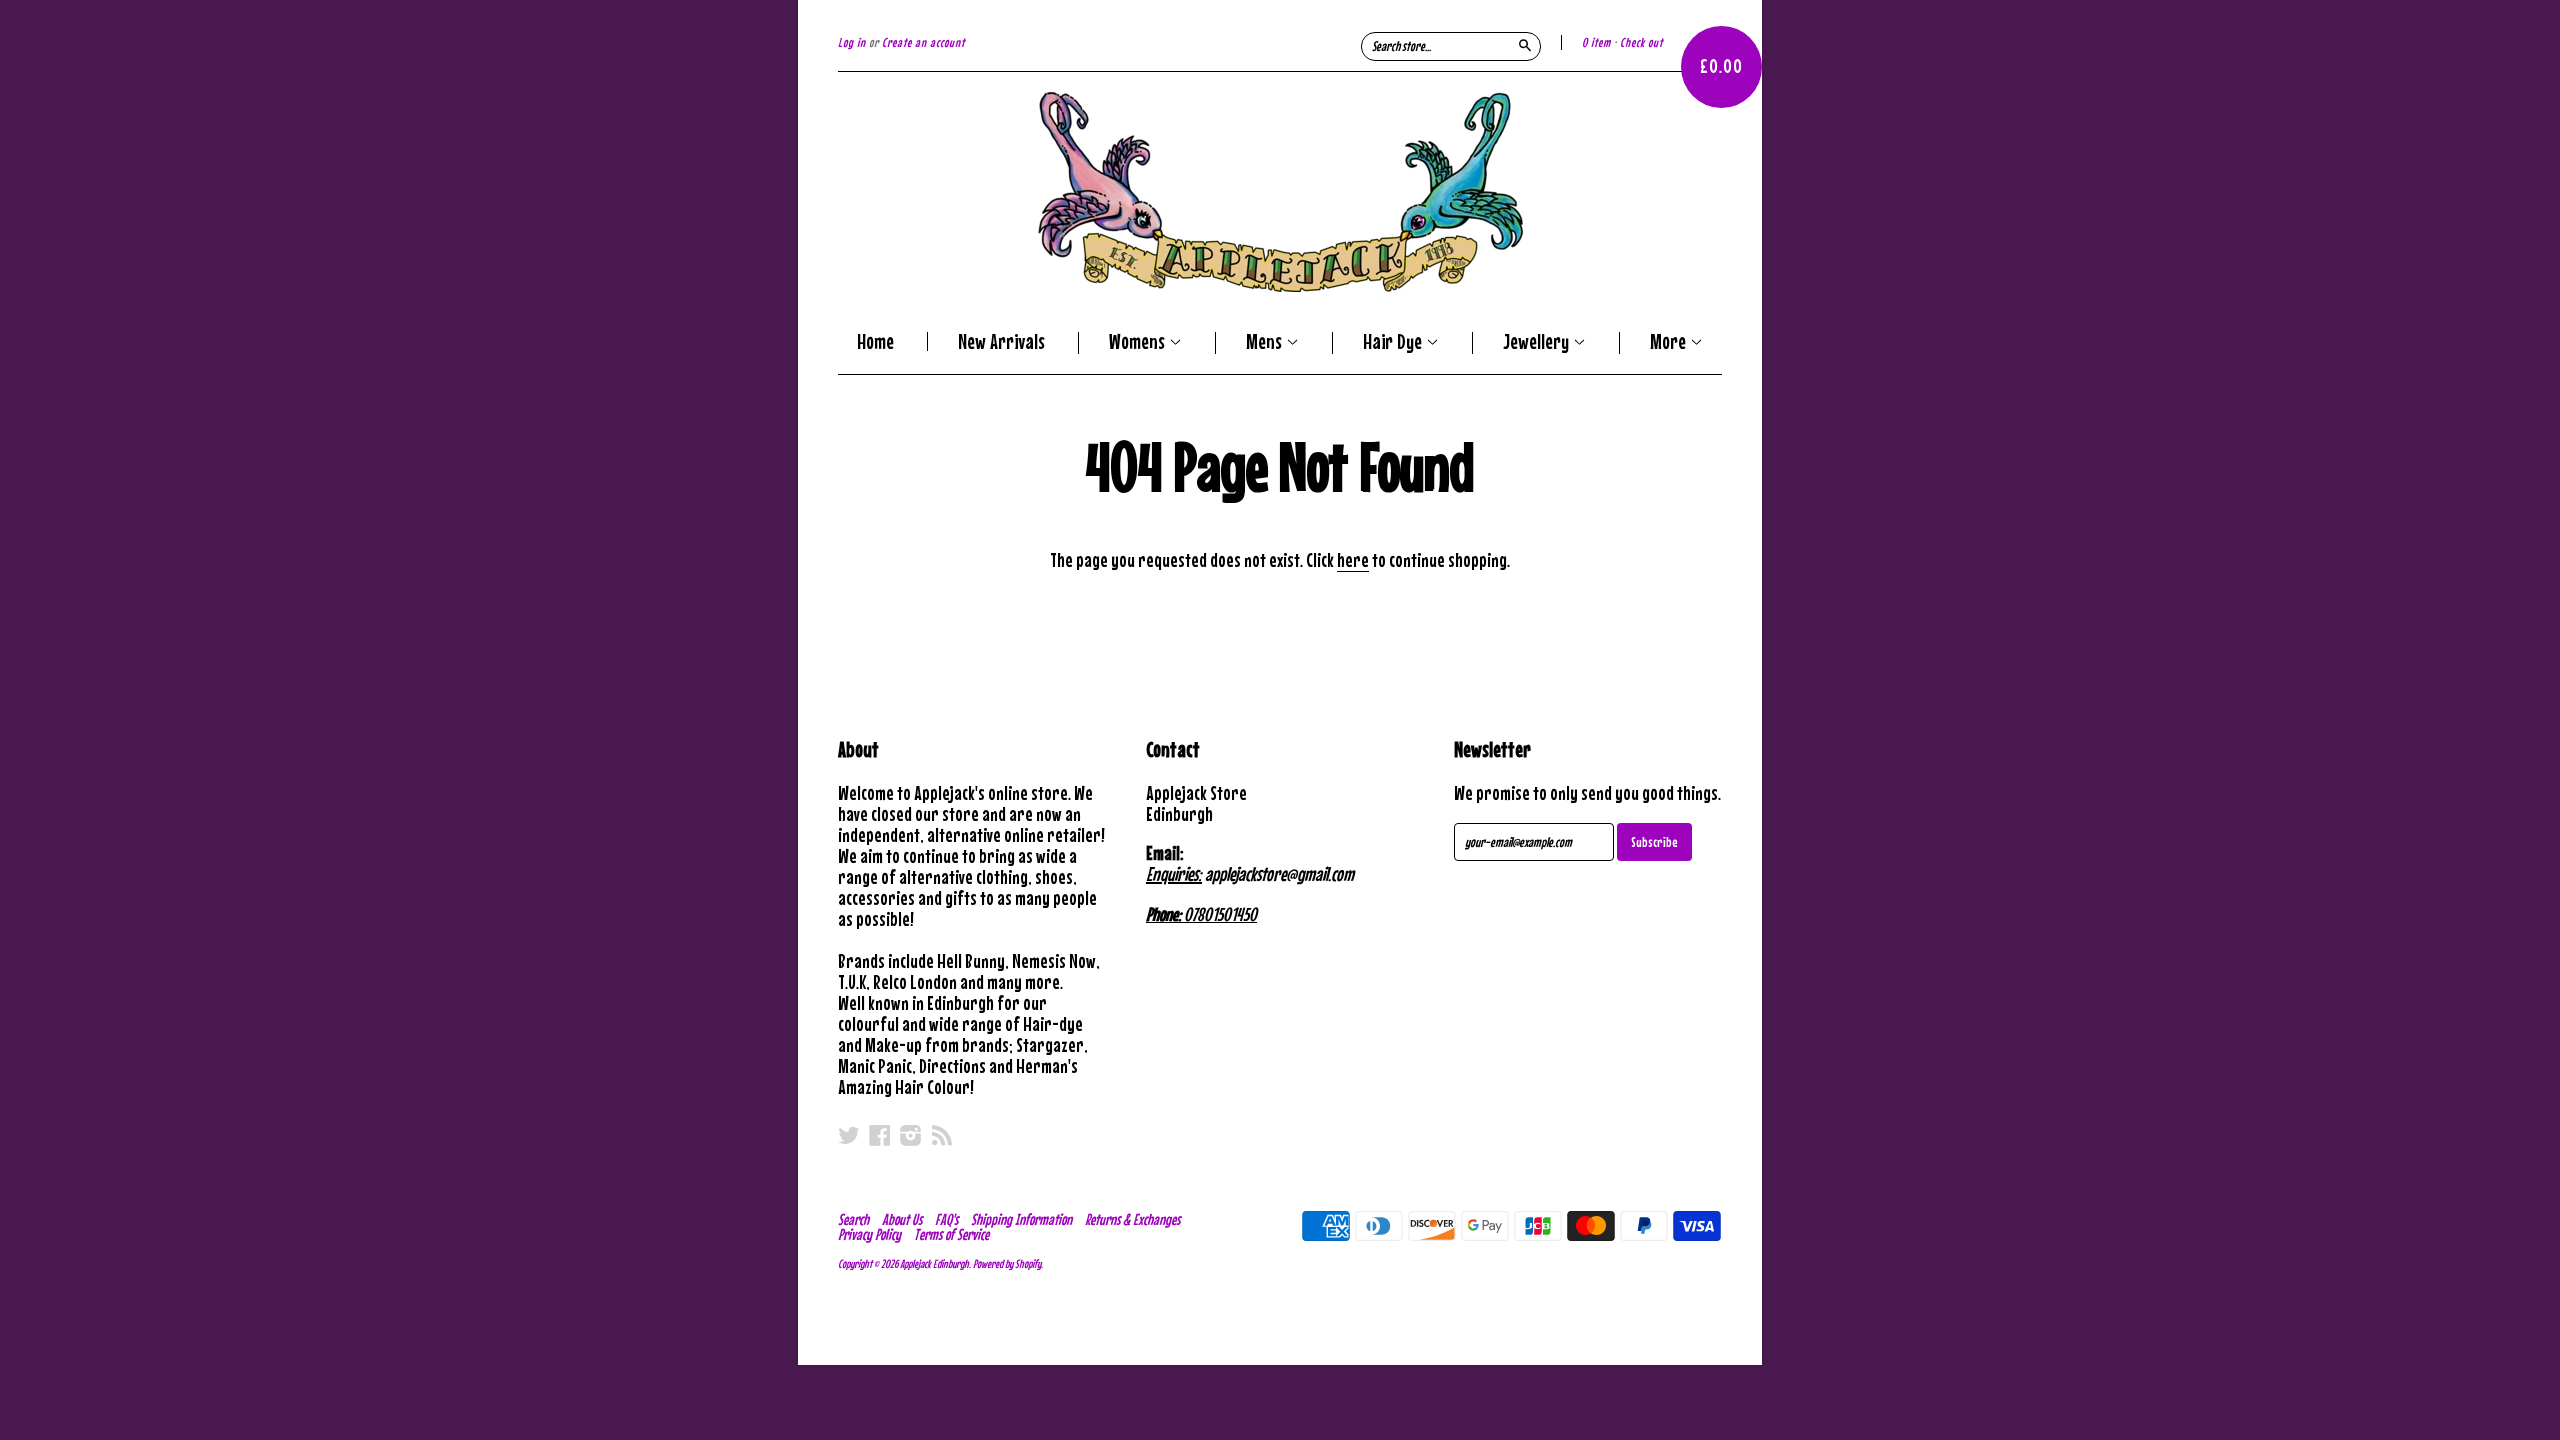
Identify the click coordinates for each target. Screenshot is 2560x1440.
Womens (1139, 343)
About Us (902, 1219)
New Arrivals (1001, 341)
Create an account (923, 42)
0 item (1596, 42)
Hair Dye (1394, 343)
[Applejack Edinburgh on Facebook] (880, 1135)
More (1670, 343)
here (1353, 559)
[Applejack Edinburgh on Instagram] (911, 1135)
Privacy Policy (869, 1234)
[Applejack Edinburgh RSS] (942, 1135)
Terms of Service (951, 1234)
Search (853, 1219)
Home (875, 341)
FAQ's (946, 1219)
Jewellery (1538, 343)
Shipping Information (1021, 1219)
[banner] (1280, 192)
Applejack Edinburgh (934, 1264)
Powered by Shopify (1007, 1264)
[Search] (1525, 45)
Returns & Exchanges (1132, 1219)
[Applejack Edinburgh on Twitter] (849, 1135)
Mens (1266, 343)
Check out (1641, 42)
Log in (852, 42)
